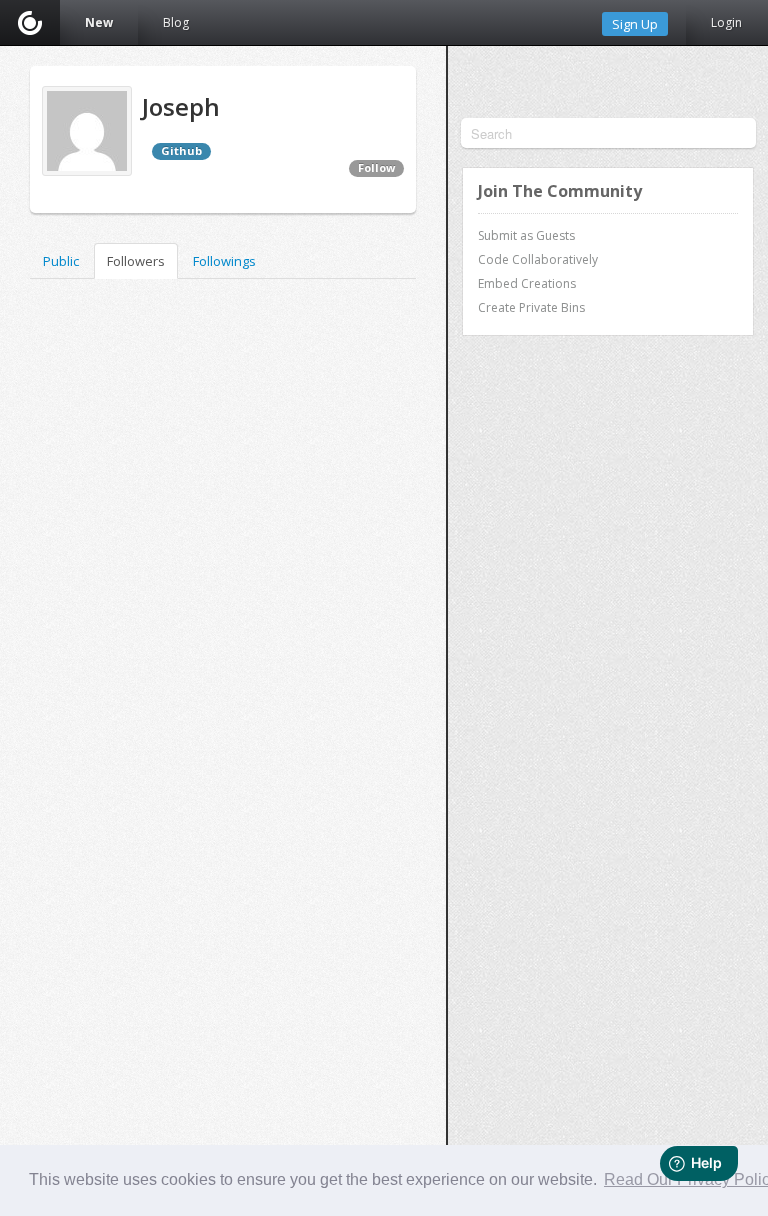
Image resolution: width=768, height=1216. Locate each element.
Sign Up (635, 24)
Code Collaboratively (538, 259)
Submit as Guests (526, 235)
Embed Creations (527, 283)
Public (61, 261)
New (99, 22)
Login (726, 22)
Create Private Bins (531, 307)
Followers (136, 261)
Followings (224, 261)
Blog (176, 22)
